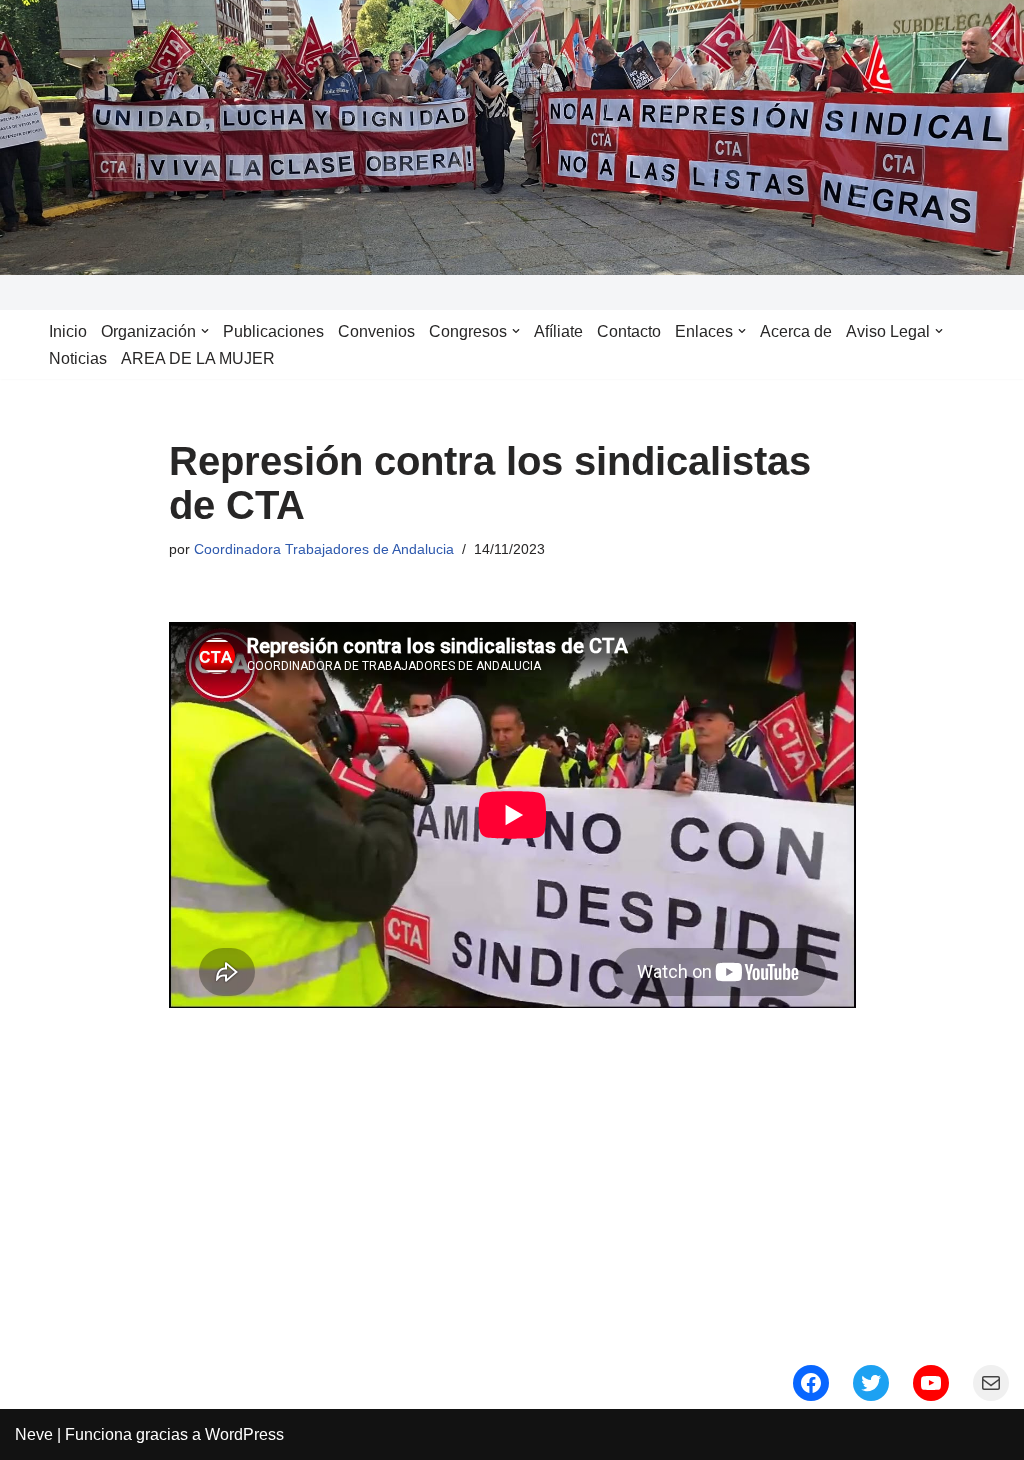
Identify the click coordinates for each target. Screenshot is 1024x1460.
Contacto (629, 331)
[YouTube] (931, 1383)
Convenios (376, 331)
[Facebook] (811, 1383)
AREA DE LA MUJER (198, 358)
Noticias (78, 358)
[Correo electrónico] (991, 1383)
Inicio (68, 331)
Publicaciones (273, 331)
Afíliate (558, 331)
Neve (34, 1434)
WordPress (244, 1434)
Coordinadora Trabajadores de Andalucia (324, 549)
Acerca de (796, 331)
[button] (205, 331)
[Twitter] (871, 1383)
